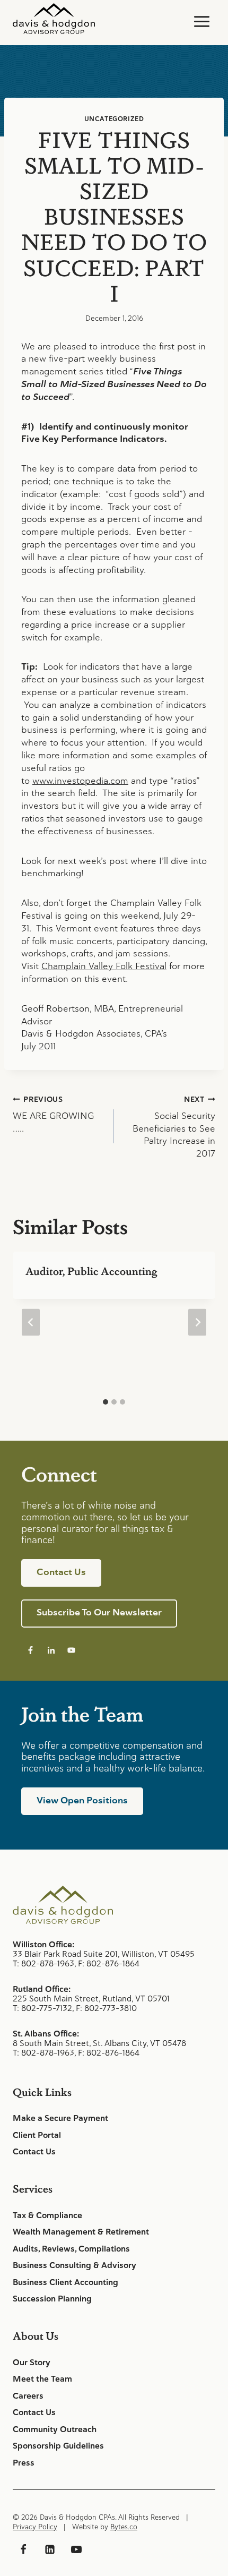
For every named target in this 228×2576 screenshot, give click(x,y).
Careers (28, 2396)
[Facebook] (23, 2549)
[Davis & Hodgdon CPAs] (54, 19)
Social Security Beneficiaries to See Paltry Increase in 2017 (174, 1127)
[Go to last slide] (31, 1323)
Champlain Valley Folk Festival (104, 966)
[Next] (197, 1323)
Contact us (61, 1572)
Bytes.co (124, 2527)
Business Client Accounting (65, 2282)
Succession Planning (52, 2299)
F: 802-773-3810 (106, 2008)
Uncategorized (114, 119)
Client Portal (37, 2135)
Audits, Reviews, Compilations (71, 2249)
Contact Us (34, 2152)
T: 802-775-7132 (42, 2008)
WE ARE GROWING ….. (53, 1114)
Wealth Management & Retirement (81, 2232)
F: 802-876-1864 (109, 1963)
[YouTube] (76, 2549)
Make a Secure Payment (60, 2118)
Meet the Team (42, 2379)
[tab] (106, 1402)
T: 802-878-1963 (43, 1963)
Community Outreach (55, 2429)
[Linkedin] (50, 2549)
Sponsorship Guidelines (58, 2446)
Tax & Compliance (47, 2215)
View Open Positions (82, 1800)
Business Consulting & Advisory (74, 2265)
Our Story (32, 2363)
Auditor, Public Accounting (91, 1271)
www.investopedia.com (80, 781)
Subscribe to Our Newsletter (99, 1612)
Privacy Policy (35, 2527)
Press (24, 2463)
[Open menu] (201, 21)
